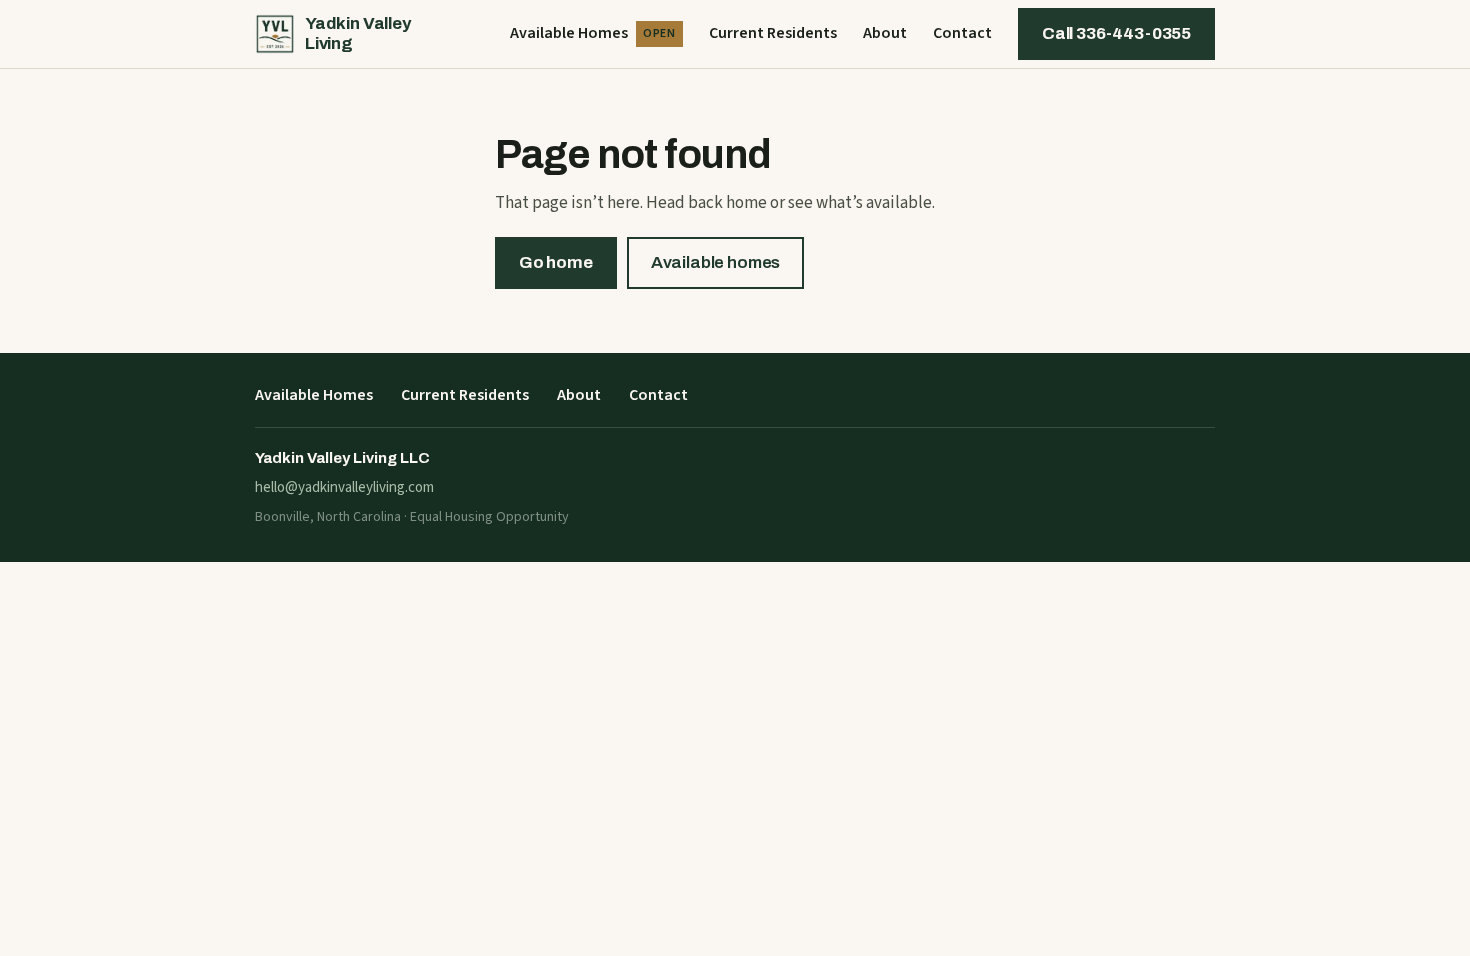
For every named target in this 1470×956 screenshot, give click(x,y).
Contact (962, 33)
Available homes (715, 262)
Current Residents (773, 33)
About (885, 33)
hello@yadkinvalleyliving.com (344, 487)
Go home (556, 262)
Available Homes (593, 33)
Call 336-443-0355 (1116, 33)
